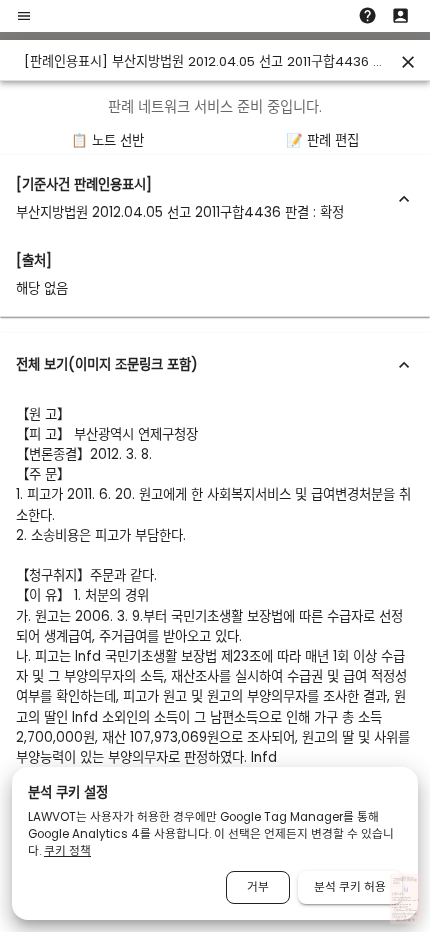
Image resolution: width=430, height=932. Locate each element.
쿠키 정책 (67, 851)
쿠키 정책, (396, 917)
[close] (408, 62)
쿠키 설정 (403, 917)
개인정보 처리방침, (399, 914)
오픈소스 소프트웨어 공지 (405, 920)
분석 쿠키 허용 (350, 887)
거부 (258, 887)
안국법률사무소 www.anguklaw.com (401, 895)
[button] (215, 199)
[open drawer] (24, 16)
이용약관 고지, (412, 914)
